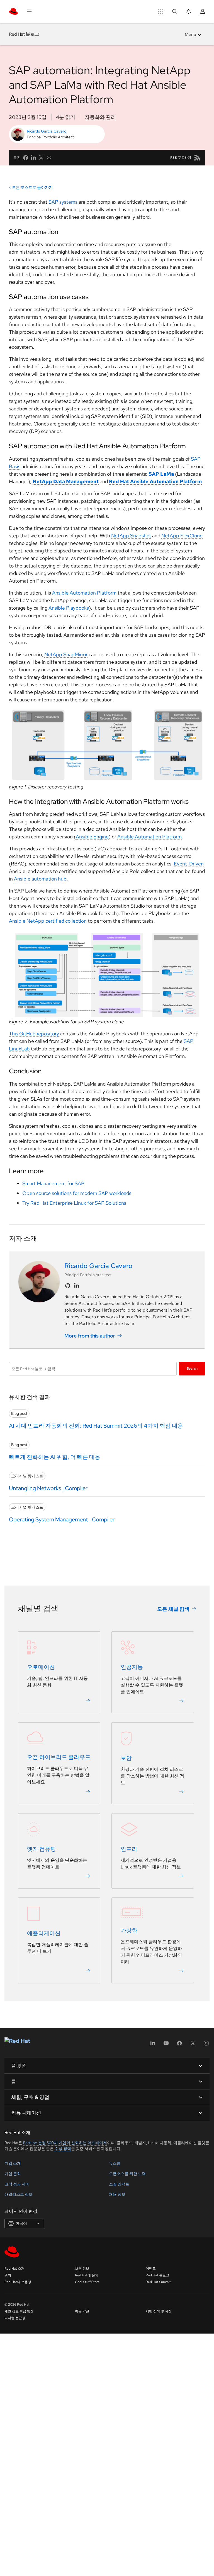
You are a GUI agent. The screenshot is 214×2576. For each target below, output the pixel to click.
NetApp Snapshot (131, 536)
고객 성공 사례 (17, 2184)
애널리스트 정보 (19, 2194)
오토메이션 (41, 1667)
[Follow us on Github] (68, 1286)
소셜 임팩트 (119, 2184)
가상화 (129, 1930)
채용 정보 (117, 2194)
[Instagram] (206, 2045)
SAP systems (63, 202)
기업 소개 (13, 2163)
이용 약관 (82, 2311)
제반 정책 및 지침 (159, 2311)
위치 (8, 2275)
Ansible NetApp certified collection (48, 921)
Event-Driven (189, 864)
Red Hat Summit (158, 2282)
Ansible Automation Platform (84, 593)
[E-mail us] (49, 158)
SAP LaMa (161, 474)
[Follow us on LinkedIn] (77, 1286)
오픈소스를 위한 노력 (127, 2174)
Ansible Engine (92, 837)
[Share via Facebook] (26, 158)
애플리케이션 (44, 1933)
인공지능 (132, 1667)
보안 (126, 1758)
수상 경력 (63, 2149)
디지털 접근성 (15, 2318)
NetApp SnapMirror (66, 654)
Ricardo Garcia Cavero (47, 131)
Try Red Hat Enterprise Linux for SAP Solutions (74, 1203)
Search (192, 1368)
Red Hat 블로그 (24, 34)
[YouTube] (166, 2045)
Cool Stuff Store (87, 2282)
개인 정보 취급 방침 (19, 2311)
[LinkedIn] (153, 2045)
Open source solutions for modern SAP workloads (77, 1193)
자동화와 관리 (100, 117)
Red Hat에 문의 (87, 2275)
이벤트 (151, 2269)
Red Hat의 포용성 (18, 2282)
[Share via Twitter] (41, 158)
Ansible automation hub (40, 879)
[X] (193, 2045)
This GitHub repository (34, 1034)
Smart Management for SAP (53, 1183)
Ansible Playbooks (69, 608)
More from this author (90, 1336)
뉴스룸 (115, 2163)
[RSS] (197, 158)
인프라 (129, 1849)
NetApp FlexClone (182, 536)
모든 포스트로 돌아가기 (32, 187)
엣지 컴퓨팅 (42, 1849)
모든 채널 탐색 (173, 1609)
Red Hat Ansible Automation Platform (155, 481)
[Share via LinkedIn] (33, 158)
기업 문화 (13, 2174)
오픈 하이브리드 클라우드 (59, 1757)
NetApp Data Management (66, 481)
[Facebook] (179, 2045)
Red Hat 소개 (14, 2269)
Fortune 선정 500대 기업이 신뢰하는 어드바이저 (65, 2143)
